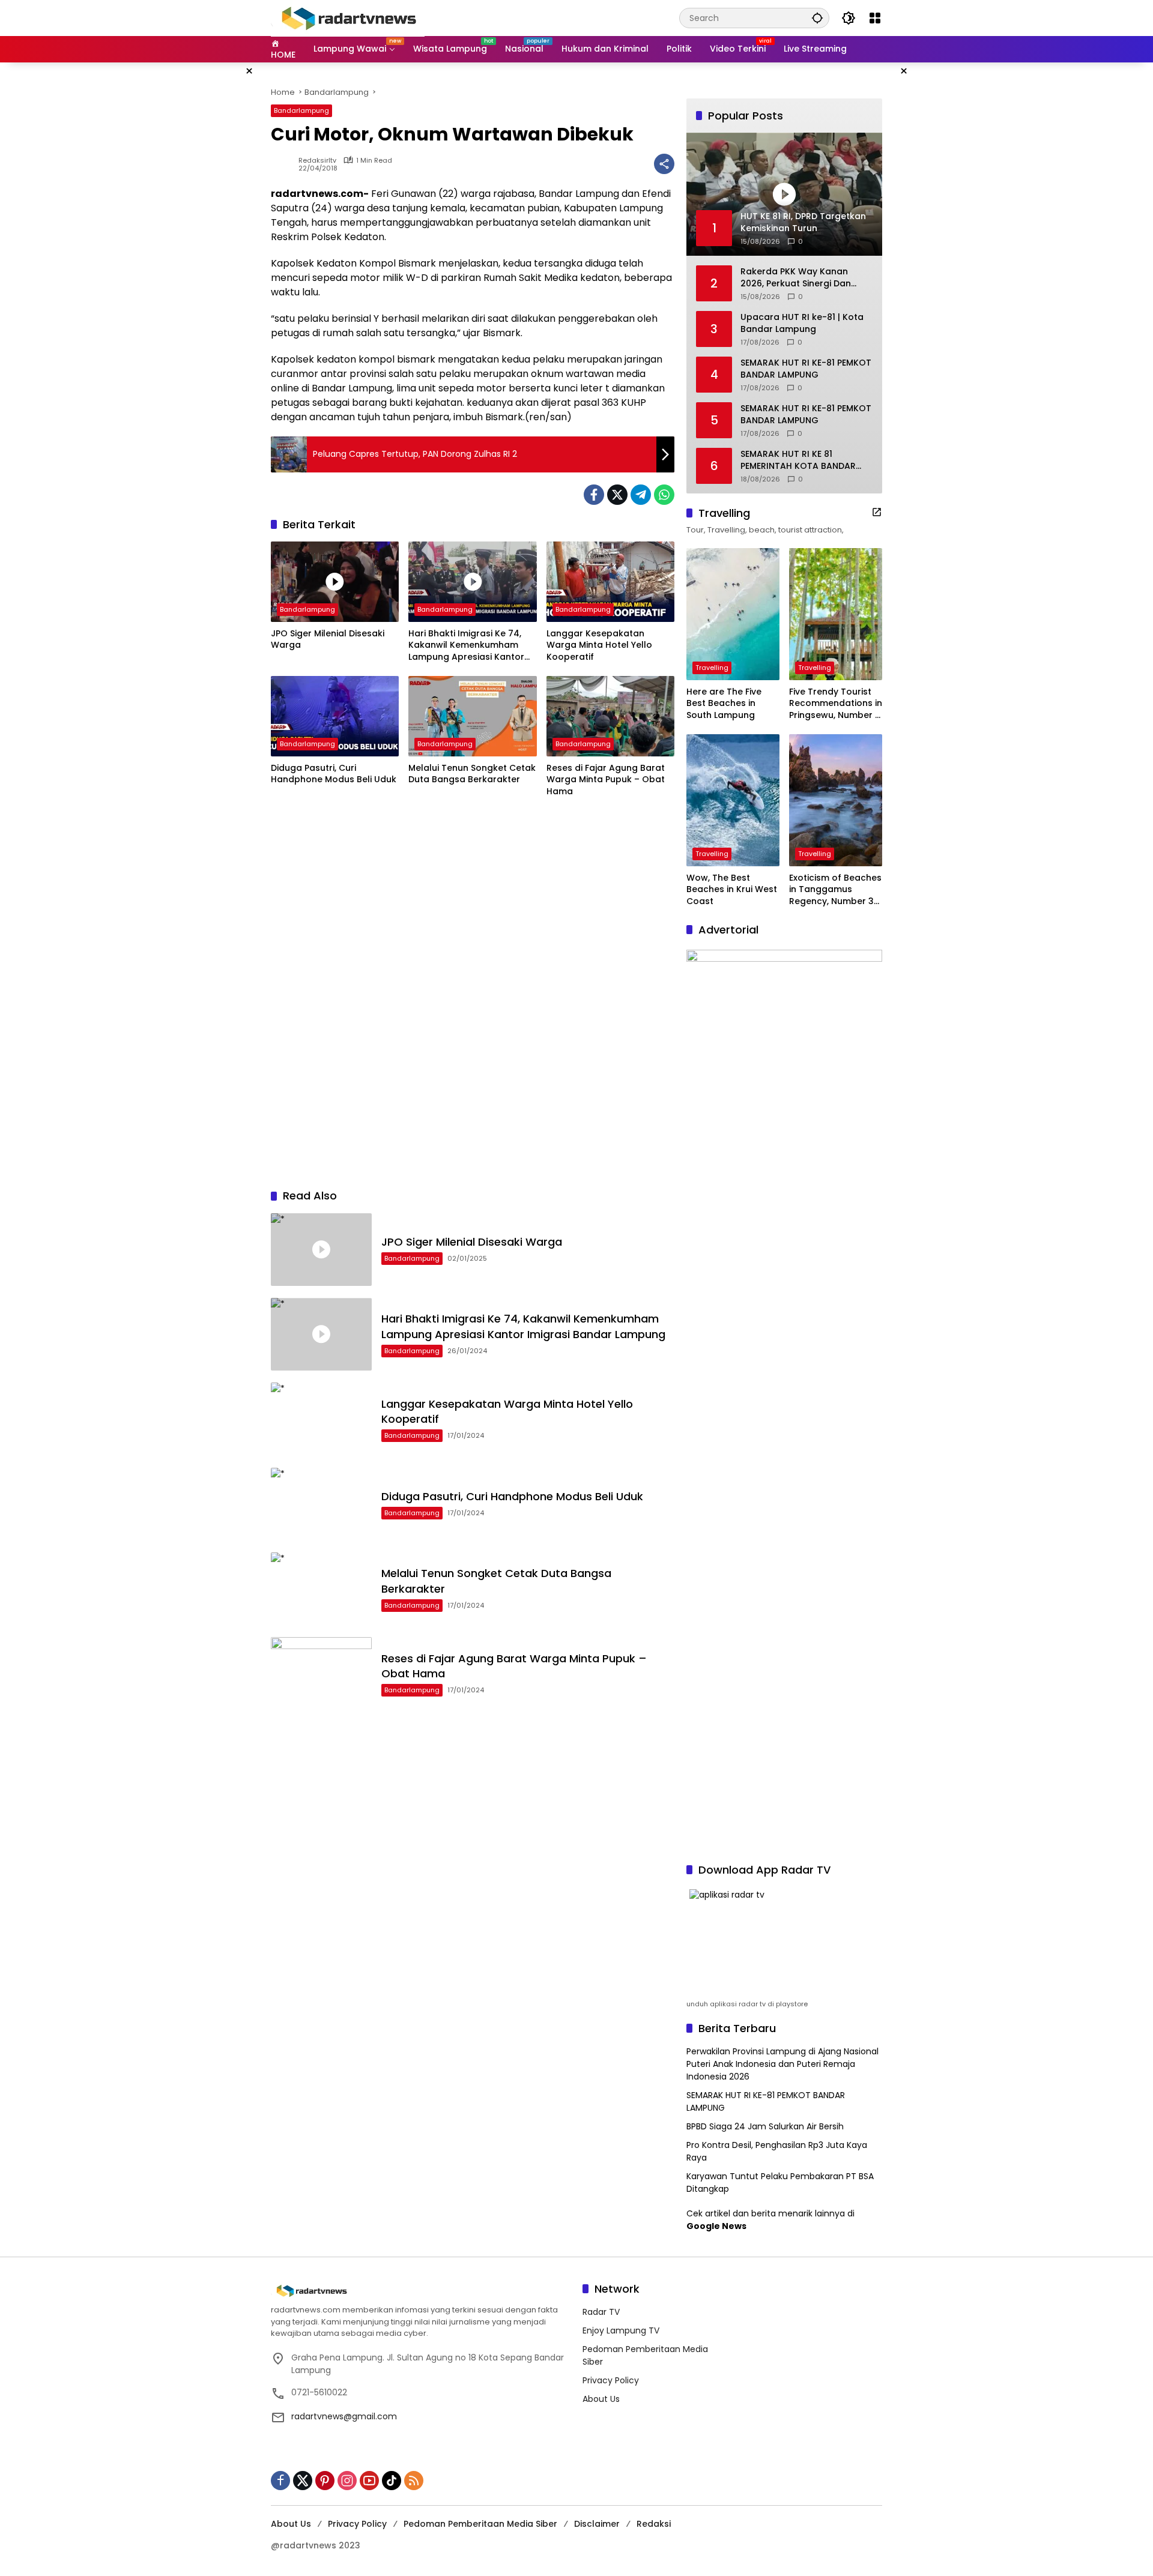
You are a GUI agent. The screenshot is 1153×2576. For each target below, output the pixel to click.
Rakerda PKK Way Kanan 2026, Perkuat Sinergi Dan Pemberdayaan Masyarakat (802, 278)
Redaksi (654, 2524)
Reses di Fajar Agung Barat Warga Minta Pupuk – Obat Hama (606, 780)
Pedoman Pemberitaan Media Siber (480, 2524)
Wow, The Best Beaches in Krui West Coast (732, 890)
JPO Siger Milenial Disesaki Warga (328, 640)
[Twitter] (617, 495)
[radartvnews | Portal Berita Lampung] (348, 17)
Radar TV (601, 2312)
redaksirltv (317, 161)
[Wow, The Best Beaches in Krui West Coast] (733, 800)
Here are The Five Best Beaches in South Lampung (724, 704)
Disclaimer (597, 2524)
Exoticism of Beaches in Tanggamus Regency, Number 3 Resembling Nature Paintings (835, 890)
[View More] (877, 512)
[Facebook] (594, 495)
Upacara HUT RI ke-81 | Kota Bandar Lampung (802, 323)
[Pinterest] (325, 2481)
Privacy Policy (611, 2380)
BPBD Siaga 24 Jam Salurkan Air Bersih (765, 2126)
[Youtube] (369, 2481)
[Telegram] (641, 495)
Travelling (712, 668)
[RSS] (414, 2481)
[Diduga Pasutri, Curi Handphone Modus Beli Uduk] (335, 716)
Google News (716, 2226)
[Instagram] (347, 2481)
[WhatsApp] (664, 495)
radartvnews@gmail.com (344, 2416)
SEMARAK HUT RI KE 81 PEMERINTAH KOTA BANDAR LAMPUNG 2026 (798, 460)
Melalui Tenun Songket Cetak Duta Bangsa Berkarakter (472, 774)
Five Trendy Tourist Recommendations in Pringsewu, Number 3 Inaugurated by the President (836, 704)
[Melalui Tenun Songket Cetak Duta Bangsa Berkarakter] (472, 716)
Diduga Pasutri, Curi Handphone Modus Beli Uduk (334, 774)
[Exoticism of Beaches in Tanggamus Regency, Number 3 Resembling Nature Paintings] (836, 800)
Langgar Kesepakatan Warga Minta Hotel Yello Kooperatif (599, 645)
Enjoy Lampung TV (621, 2330)
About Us (601, 2399)
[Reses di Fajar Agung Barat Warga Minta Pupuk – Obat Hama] (610, 716)
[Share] (664, 164)
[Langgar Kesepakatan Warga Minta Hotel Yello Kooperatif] (610, 582)
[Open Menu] (875, 18)
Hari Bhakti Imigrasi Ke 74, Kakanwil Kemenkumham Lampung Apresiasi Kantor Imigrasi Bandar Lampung (466, 646)
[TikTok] (392, 2481)
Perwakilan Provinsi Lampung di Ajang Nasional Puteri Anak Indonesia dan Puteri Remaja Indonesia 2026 (782, 2064)
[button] (817, 18)
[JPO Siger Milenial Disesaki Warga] (335, 582)
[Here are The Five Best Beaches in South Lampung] (733, 614)
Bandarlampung (301, 110)
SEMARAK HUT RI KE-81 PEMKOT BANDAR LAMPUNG (806, 369)
